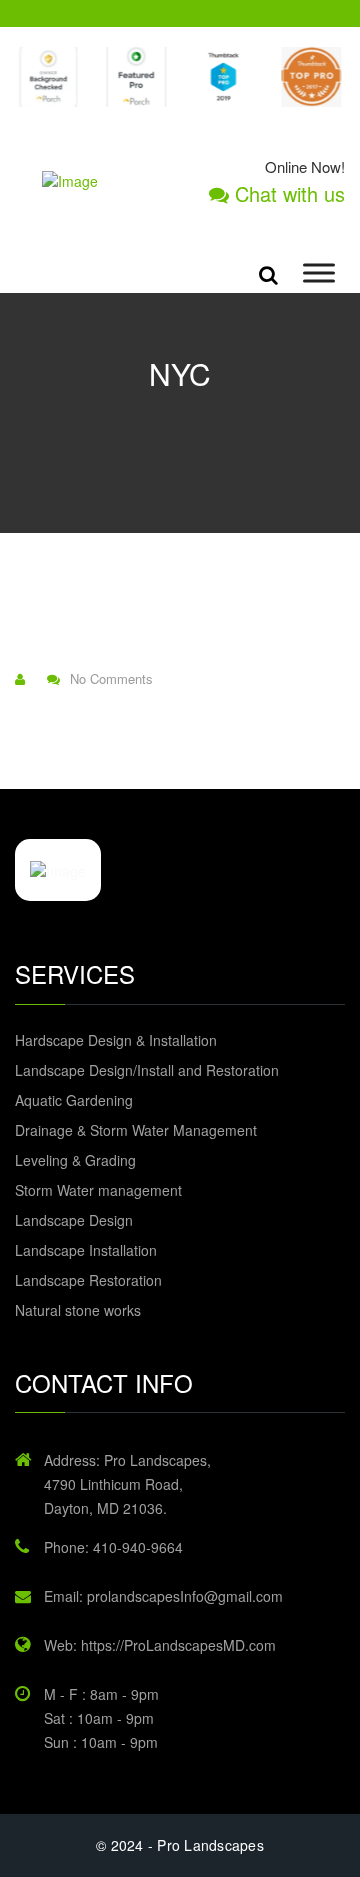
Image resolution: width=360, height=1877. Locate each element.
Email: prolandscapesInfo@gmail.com (163, 1596)
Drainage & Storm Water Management (136, 1130)
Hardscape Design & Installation (116, 1040)
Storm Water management (98, 1190)
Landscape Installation (86, 1250)
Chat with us (287, 194)
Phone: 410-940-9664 (113, 1547)
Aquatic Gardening (74, 1100)
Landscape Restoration (88, 1280)
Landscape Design (74, 1220)
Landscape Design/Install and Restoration (147, 1070)
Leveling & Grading (75, 1160)
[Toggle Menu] (319, 273)
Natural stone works (78, 1310)
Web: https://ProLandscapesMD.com (160, 1645)
